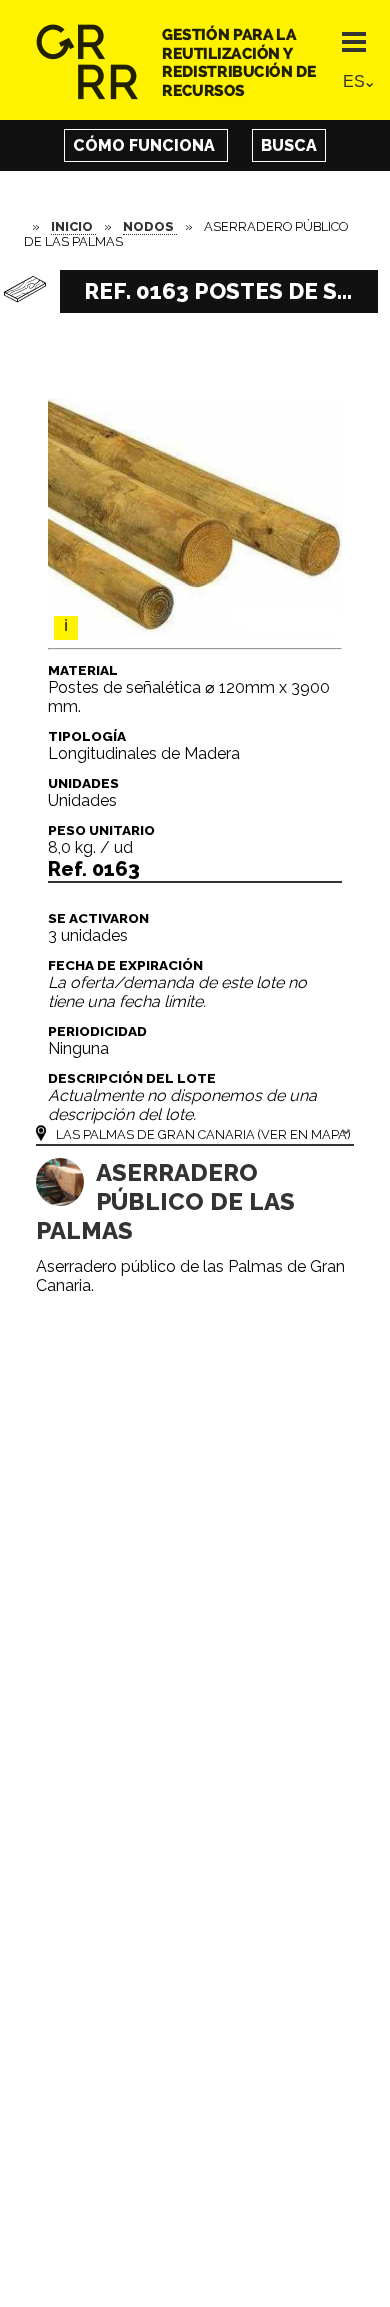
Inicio (73, 226)
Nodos (150, 226)
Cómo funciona (146, 145)
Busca (289, 145)
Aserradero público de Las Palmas (165, 1201)
